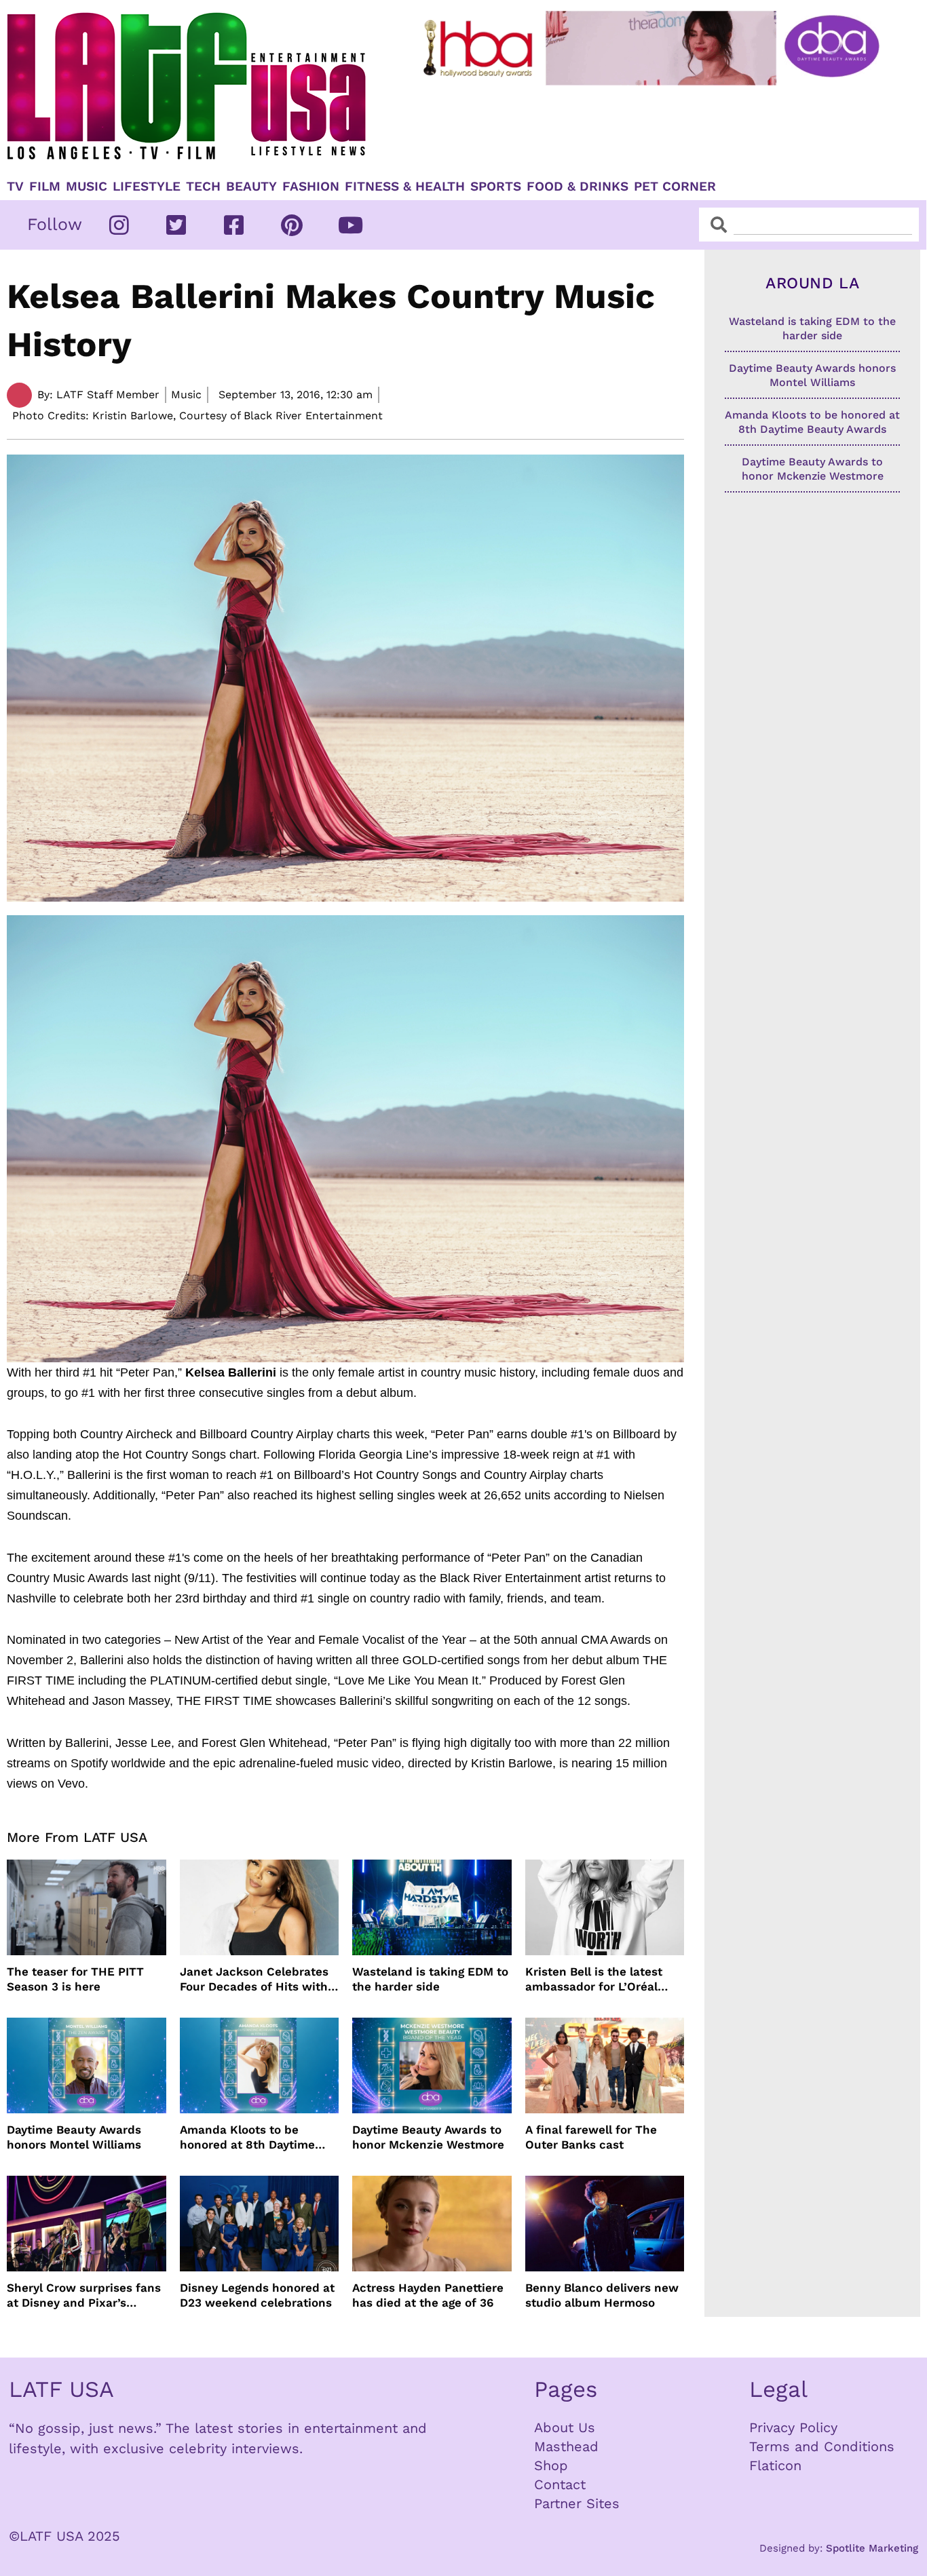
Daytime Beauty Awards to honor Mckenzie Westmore (428, 2137)
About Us (565, 2427)
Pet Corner (675, 187)
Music (87, 187)
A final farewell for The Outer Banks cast (591, 2137)
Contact (560, 2484)
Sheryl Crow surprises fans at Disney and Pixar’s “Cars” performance (84, 2295)
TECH (203, 187)
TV (15, 187)
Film (45, 187)
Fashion (311, 187)
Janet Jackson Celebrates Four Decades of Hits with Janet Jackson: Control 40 (255, 1979)
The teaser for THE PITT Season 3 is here (75, 1979)
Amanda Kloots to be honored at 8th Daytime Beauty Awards (247, 2137)
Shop (551, 2465)
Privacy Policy (793, 2427)
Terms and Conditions (822, 2446)
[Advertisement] (654, 127)
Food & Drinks (578, 187)
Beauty (251, 187)
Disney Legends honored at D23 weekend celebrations (257, 2295)
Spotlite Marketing (872, 2548)
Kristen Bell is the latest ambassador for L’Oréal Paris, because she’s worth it (602, 1979)
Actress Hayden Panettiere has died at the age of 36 (428, 2295)
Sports (496, 187)
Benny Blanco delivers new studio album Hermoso (602, 2295)
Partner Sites (577, 2503)
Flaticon (775, 2465)
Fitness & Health (405, 187)
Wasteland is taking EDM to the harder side (430, 1979)
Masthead (566, 2446)
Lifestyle (147, 187)
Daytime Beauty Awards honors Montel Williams (74, 2137)
